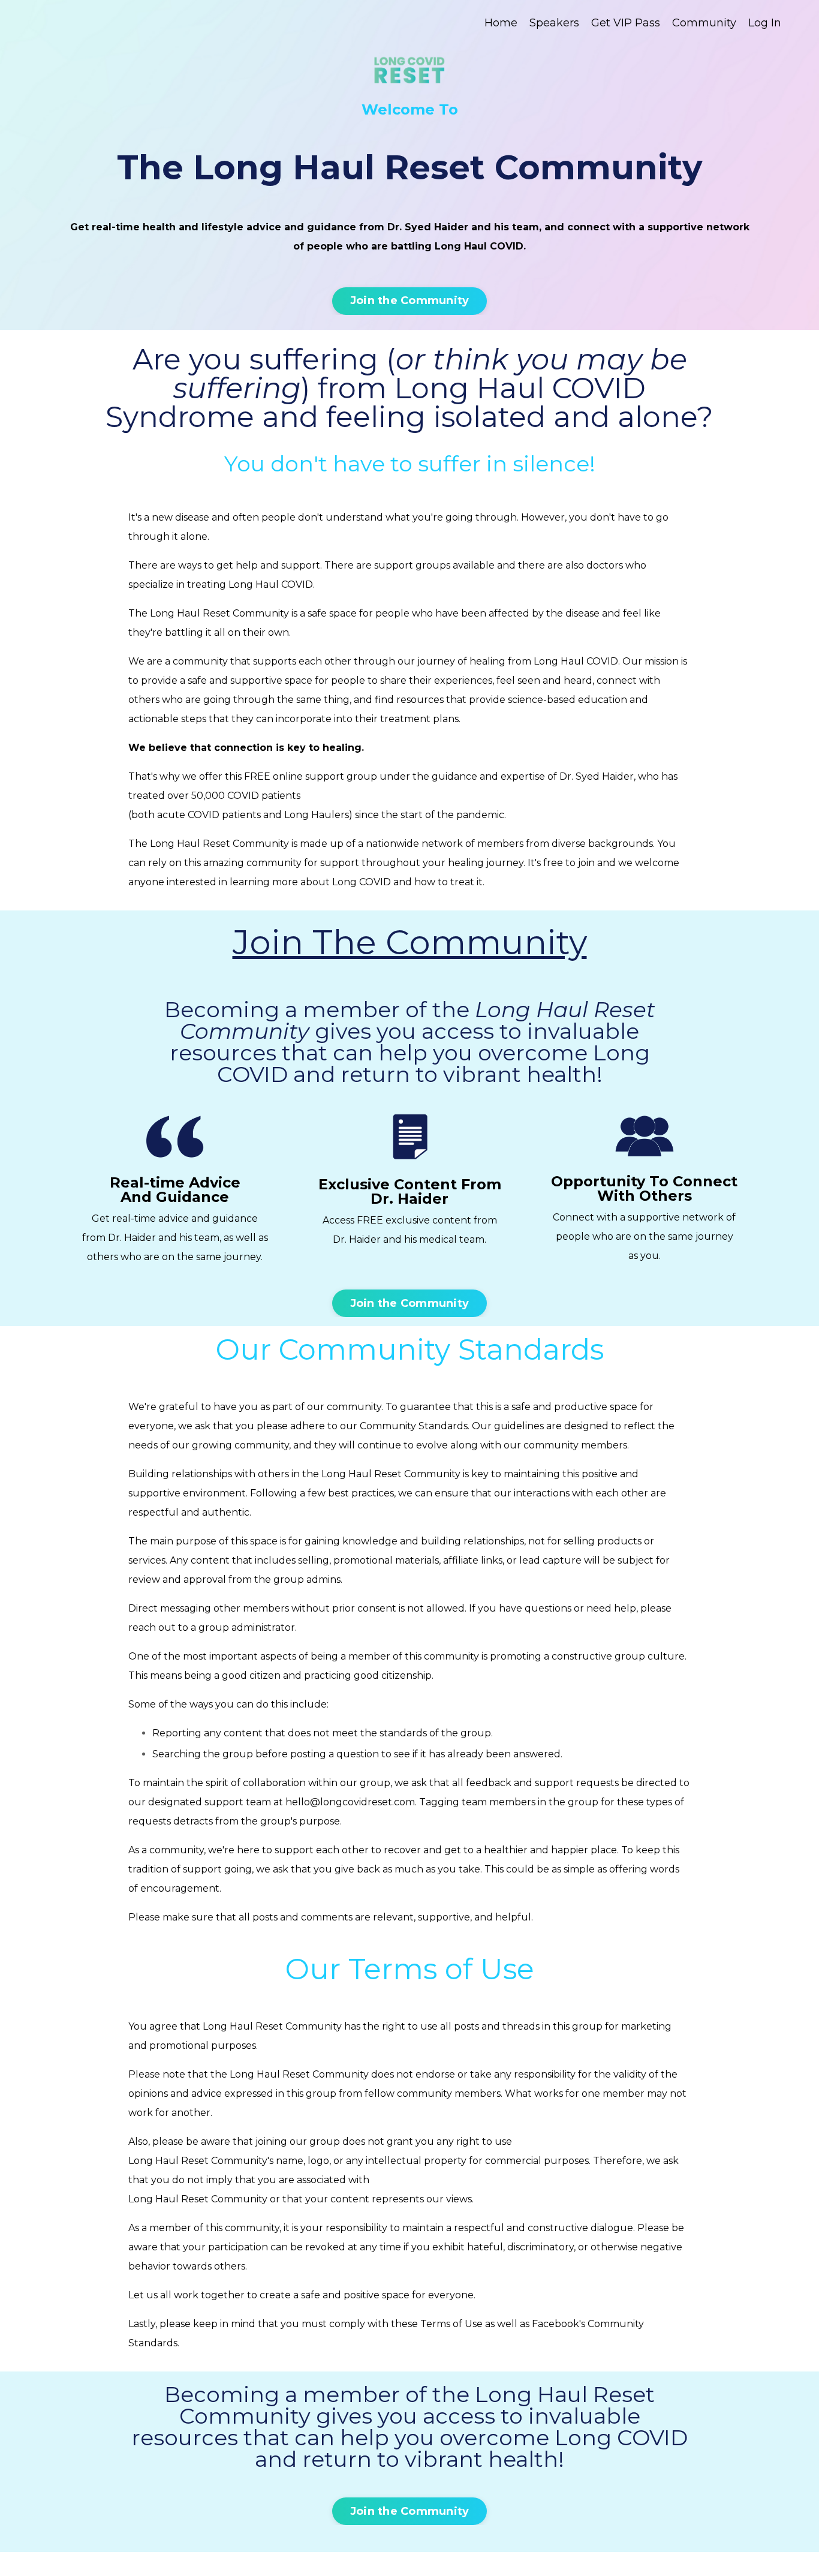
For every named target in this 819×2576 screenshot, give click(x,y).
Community (704, 23)
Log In (765, 23)
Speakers (554, 23)
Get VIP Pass (626, 23)
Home (501, 23)
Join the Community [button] (410, 300)
